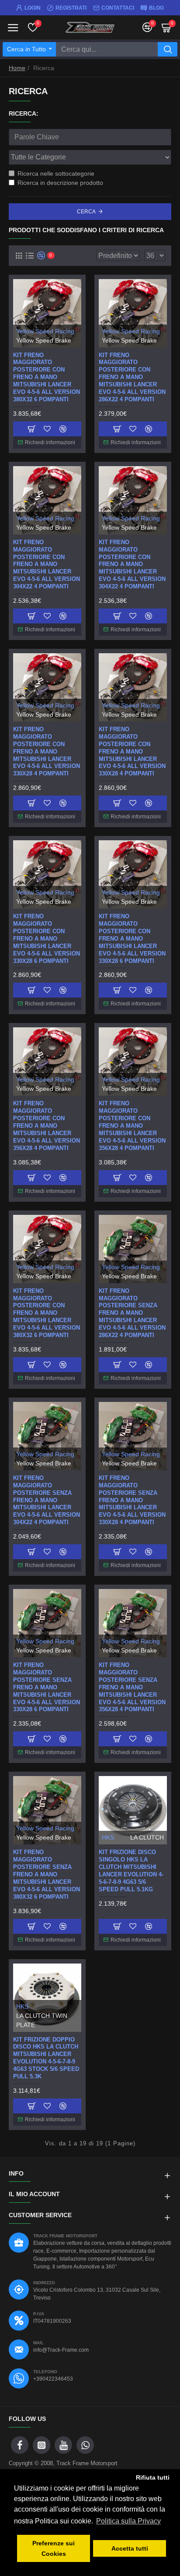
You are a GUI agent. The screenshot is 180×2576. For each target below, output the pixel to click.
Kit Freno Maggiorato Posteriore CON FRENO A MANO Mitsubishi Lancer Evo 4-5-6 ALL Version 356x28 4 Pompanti (47, 1125)
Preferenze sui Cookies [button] (54, 2548)
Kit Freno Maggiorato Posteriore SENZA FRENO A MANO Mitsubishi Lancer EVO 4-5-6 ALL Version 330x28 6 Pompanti (47, 1687)
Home (17, 68)
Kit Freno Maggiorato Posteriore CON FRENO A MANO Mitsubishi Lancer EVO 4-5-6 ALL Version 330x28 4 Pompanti (132, 751)
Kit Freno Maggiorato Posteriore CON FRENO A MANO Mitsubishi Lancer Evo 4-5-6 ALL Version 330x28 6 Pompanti (47, 938)
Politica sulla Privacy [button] (128, 2521)
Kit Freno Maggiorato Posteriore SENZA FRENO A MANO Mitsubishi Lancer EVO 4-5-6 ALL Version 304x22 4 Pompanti (47, 1500)
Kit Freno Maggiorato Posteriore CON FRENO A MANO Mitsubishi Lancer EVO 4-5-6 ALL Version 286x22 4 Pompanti (132, 377)
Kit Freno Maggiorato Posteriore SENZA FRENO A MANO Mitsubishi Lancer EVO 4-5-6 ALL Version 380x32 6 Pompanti (47, 1874)
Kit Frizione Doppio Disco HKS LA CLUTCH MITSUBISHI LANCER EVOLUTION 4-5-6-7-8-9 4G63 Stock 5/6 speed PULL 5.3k (46, 2058)
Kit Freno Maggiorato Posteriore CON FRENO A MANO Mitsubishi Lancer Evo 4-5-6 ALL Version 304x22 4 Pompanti (47, 564)
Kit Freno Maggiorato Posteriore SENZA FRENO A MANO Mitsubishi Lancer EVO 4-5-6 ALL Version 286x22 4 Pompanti (132, 1313)
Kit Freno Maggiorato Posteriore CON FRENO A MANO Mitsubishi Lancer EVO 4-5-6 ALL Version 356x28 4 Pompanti (132, 1125)
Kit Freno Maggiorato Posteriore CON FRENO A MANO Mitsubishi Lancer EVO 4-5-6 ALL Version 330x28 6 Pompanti (132, 938)
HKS (108, 1837)
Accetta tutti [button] (130, 2548)
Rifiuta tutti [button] (153, 2477)
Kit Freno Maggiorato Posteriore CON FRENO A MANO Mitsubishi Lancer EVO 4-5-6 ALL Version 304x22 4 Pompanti (132, 564)
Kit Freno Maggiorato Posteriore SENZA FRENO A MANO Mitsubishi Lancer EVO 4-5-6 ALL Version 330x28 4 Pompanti (132, 1500)
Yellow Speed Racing (45, 331)
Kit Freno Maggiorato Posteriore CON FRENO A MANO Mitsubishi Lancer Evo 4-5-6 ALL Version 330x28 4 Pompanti (47, 751)
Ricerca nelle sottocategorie (56, 173)
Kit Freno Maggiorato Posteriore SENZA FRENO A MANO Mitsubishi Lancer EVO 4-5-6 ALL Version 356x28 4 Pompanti (132, 1687)
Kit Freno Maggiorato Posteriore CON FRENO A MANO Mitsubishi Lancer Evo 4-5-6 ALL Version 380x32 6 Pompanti (47, 377)
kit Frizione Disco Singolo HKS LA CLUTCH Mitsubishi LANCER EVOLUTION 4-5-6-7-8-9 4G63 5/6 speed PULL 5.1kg (131, 1870)
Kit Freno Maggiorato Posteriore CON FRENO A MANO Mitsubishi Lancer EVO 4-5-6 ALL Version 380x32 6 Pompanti (47, 1313)
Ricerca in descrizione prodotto (60, 183)
